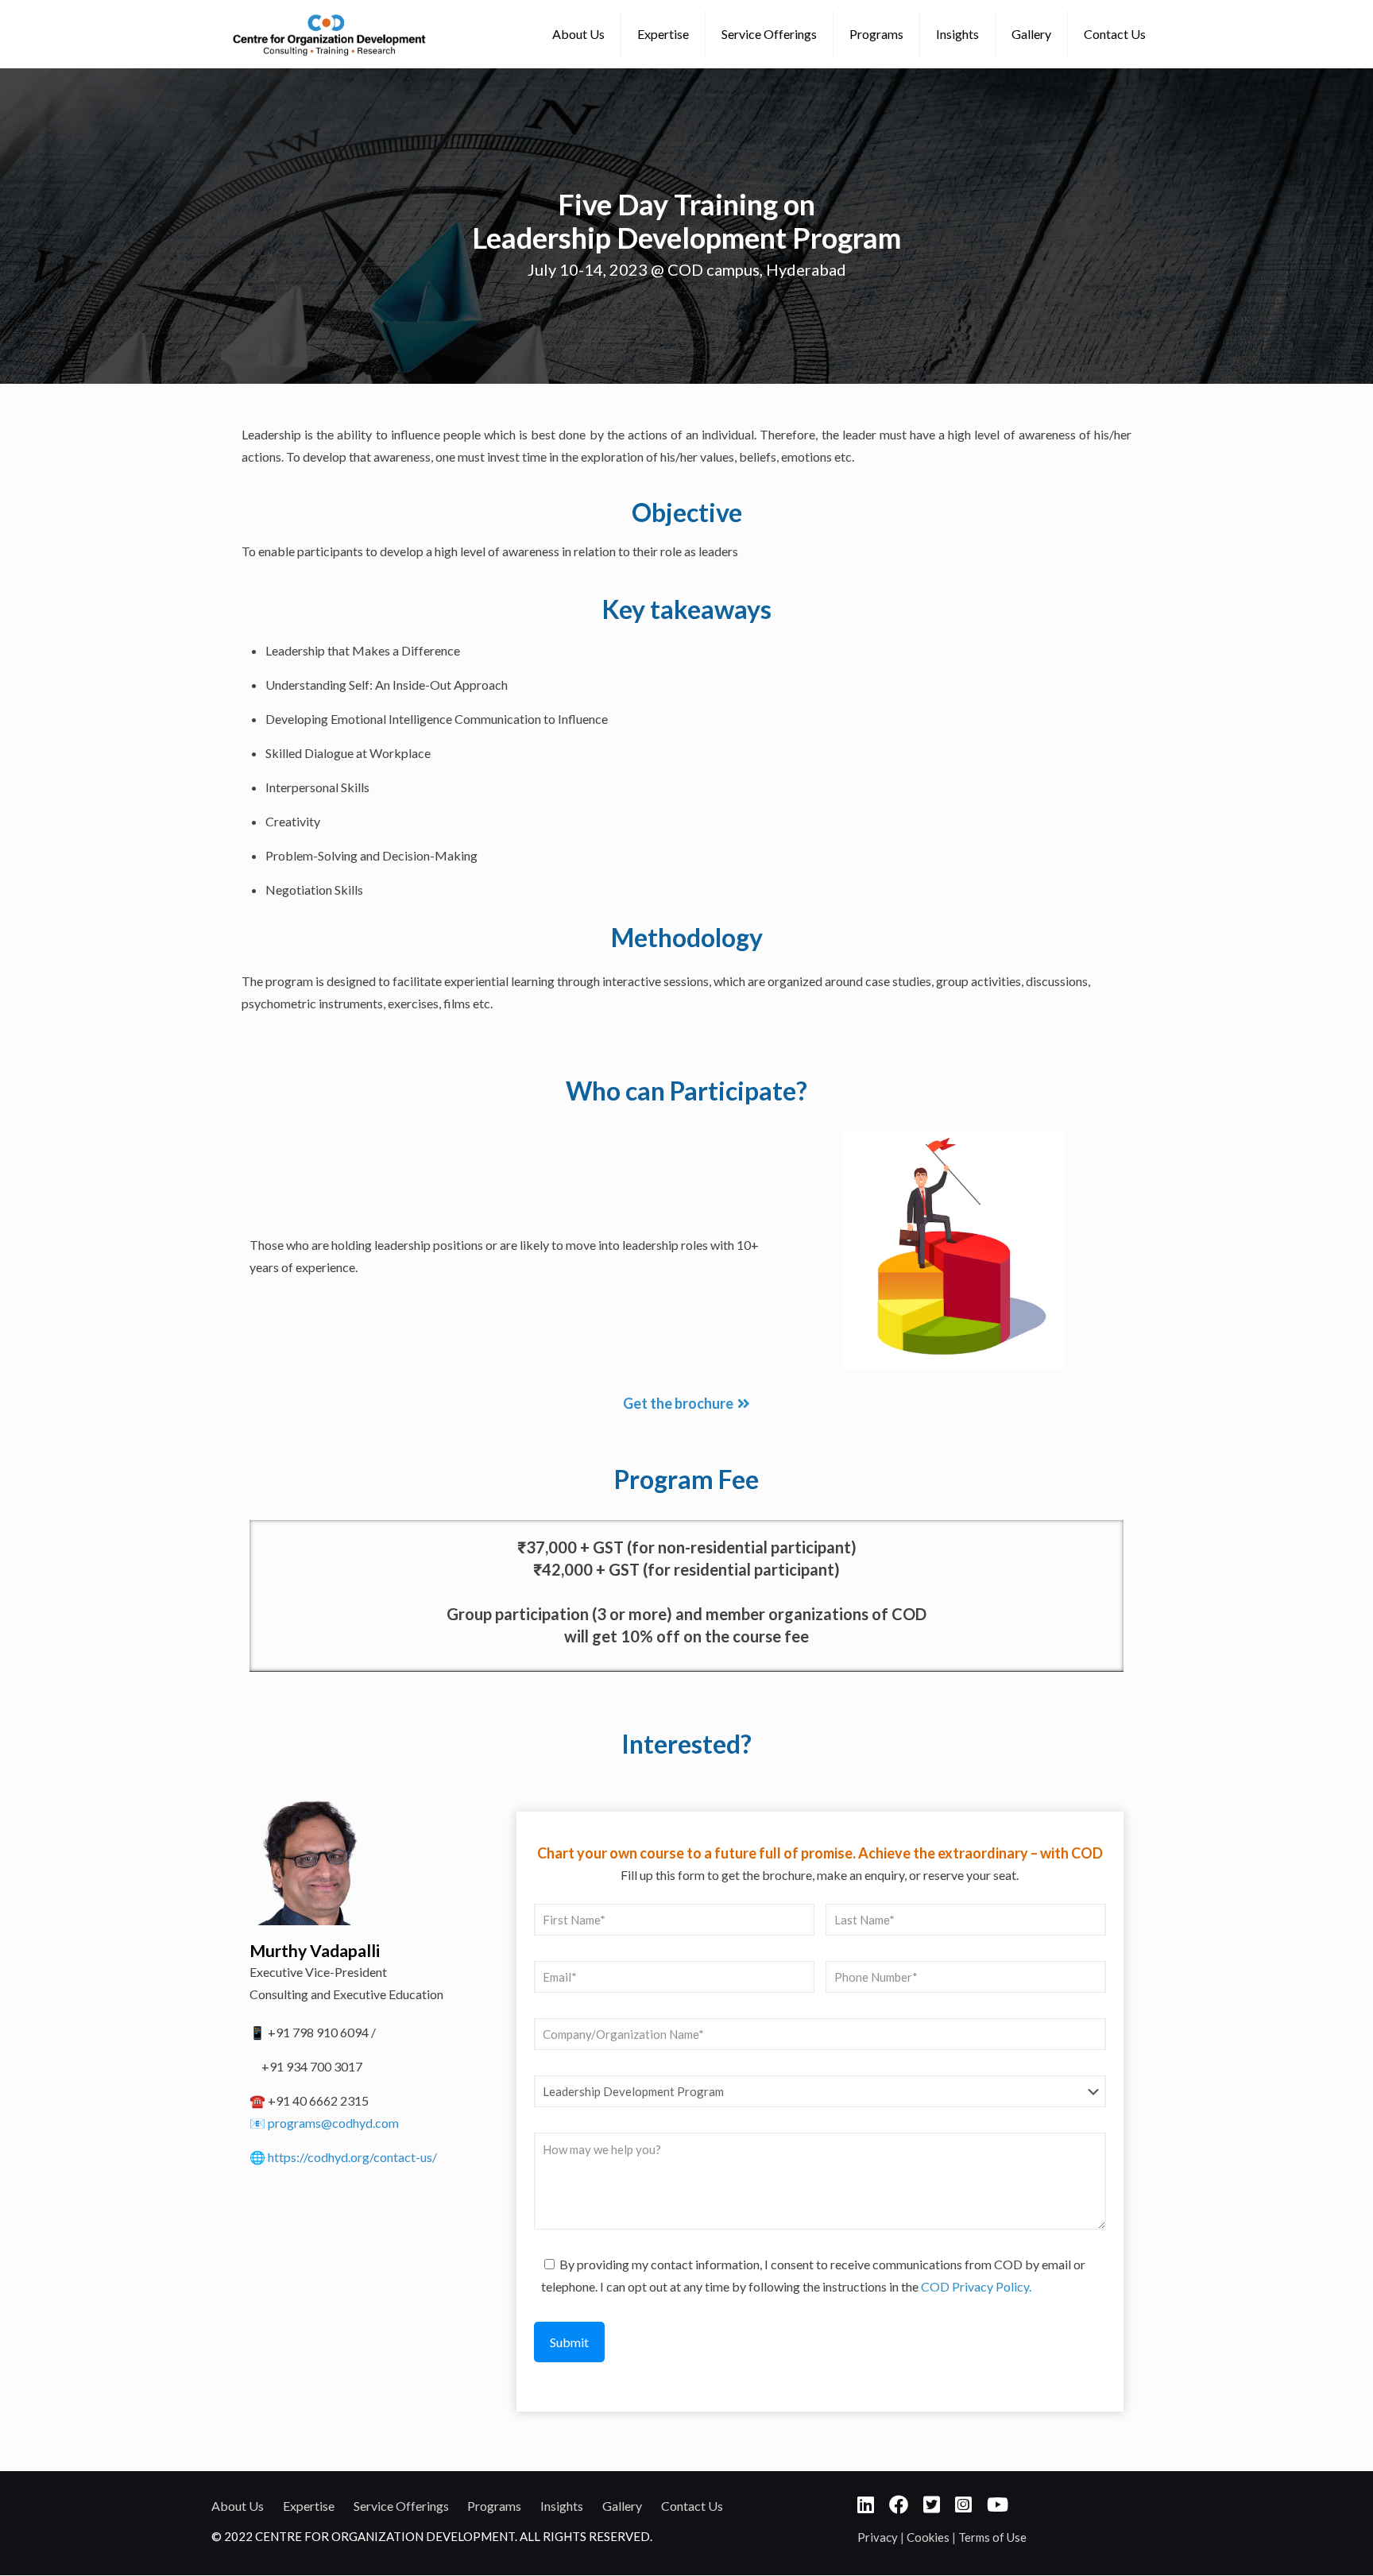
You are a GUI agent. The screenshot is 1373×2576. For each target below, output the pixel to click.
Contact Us (692, 2506)
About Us (238, 2506)
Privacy (879, 2537)
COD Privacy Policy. (976, 2286)
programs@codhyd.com (333, 2123)
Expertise (309, 2506)
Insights (562, 2506)
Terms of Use (992, 2537)
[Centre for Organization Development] (329, 34)
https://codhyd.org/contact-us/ (352, 2157)
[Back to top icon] (1297, 2543)
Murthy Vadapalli (315, 1950)
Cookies (929, 2537)
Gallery (622, 2506)
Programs (494, 2506)
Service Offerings (401, 2506)
